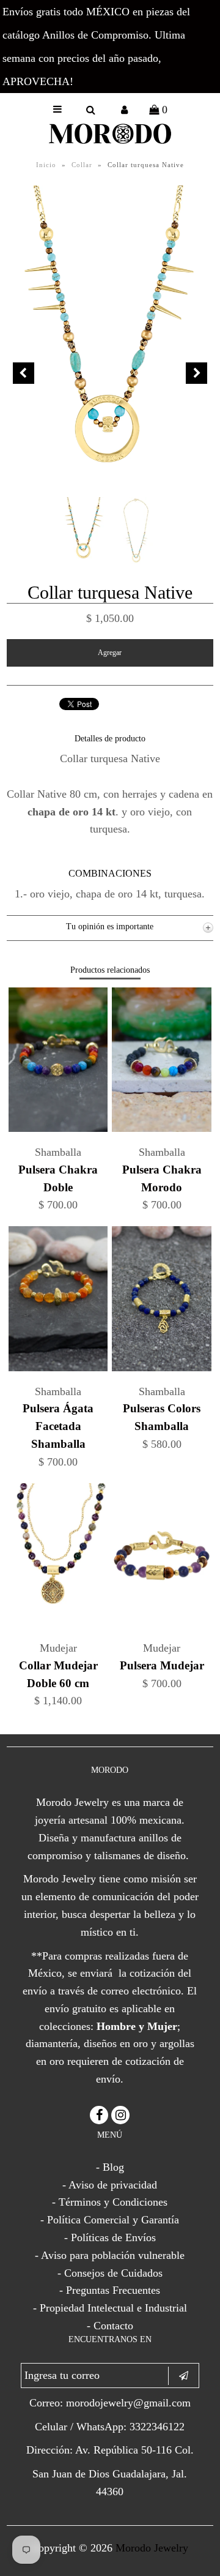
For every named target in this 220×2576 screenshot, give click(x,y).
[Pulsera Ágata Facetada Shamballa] (58, 1368)
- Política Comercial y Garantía (110, 2220)
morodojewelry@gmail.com (128, 2403)
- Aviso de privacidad (110, 2185)
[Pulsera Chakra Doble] (58, 1128)
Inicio (46, 165)
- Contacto (110, 2326)
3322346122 (157, 2427)
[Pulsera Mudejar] (161, 1624)
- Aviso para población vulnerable (110, 2255)
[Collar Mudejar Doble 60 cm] (58, 1624)
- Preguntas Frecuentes (110, 2290)
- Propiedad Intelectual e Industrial (110, 2308)
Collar (82, 165)
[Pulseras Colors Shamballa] (161, 1368)
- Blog (110, 2167)
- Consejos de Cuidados (110, 2273)
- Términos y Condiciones (110, 2202)
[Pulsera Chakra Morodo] (161, 1128)
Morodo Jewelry (152, 2548)
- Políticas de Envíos (110, 2237)
